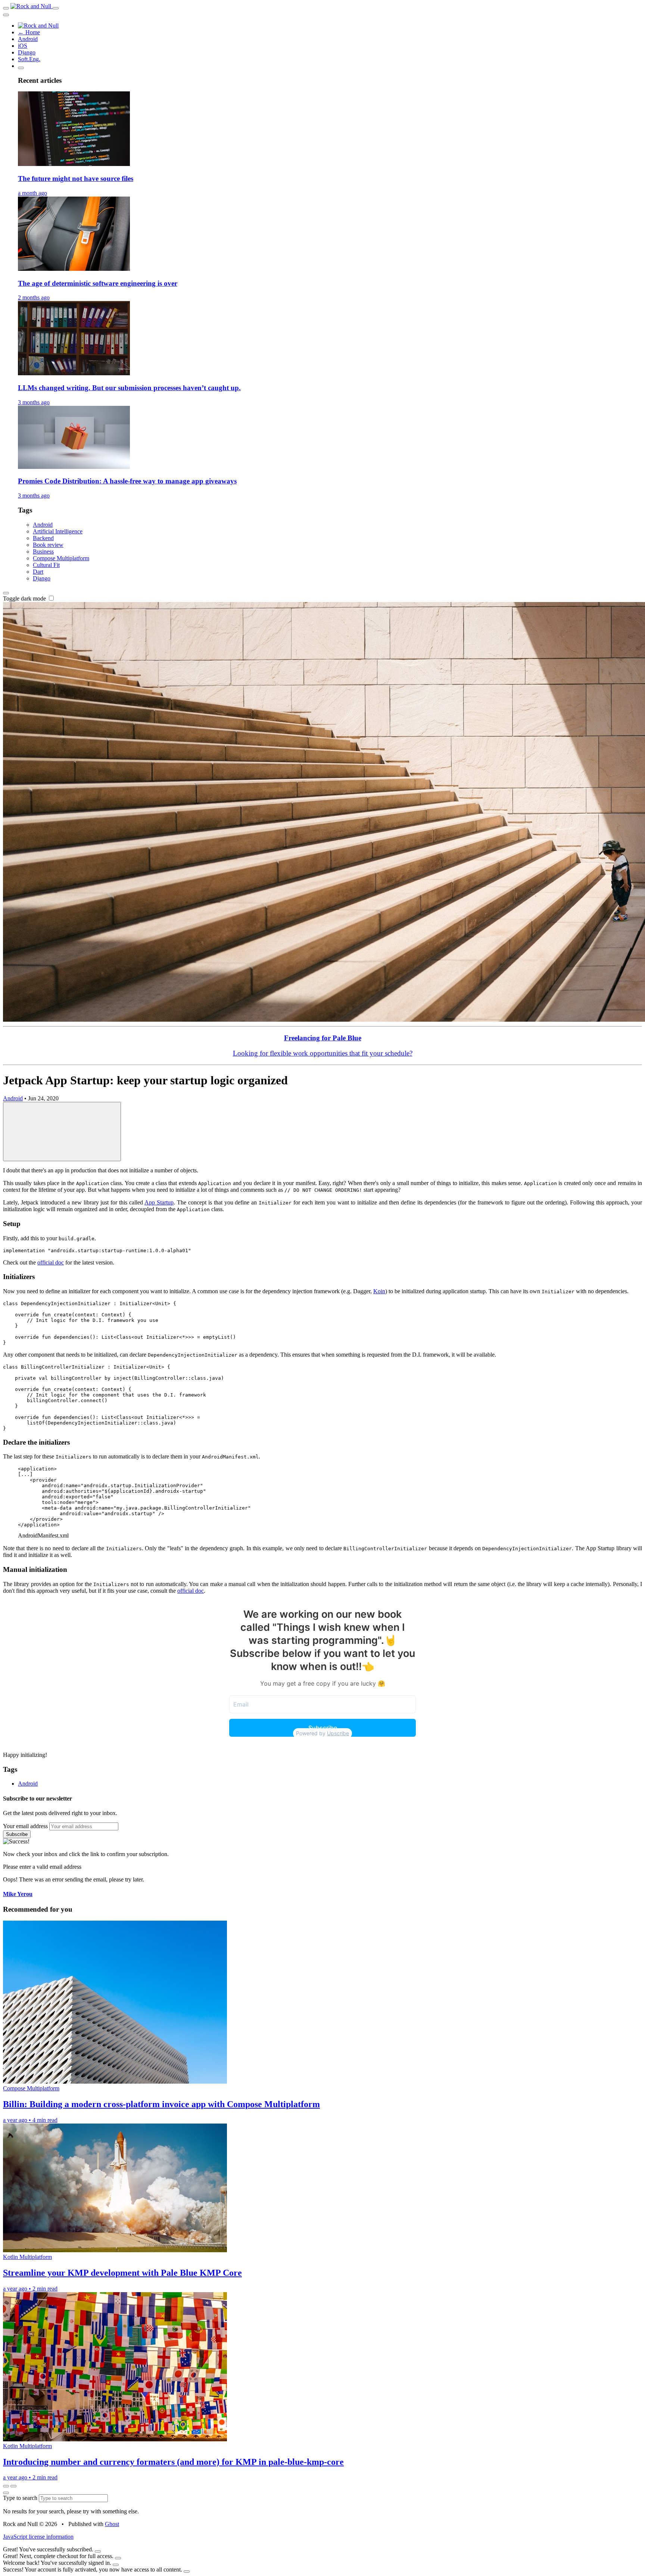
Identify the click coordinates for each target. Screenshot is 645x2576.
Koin (379, 1291)
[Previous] (6, 2486)
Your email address (25, 1826)
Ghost (112, 2524)
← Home (29, 32)
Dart (38, 572)
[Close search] (6, 2493)
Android (28, 39)
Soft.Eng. (29, 59)
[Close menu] (6, 15)
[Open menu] (6, 8)
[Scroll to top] (62, 1132)
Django (27, 52)
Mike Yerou (18, 1894)
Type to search (21, 2498)
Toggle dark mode (25, 598)
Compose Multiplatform (61, 558)
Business (43, 551)
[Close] (98, 2551)
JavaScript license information (38, 2537)
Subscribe (17, 1834)
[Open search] (56, 8)
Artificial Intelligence (58, 531)
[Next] (13, 2486)
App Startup (159, 1202)
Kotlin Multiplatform (27, 2257)
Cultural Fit (46, 565)
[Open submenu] (21, 68)
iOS (23, 46)
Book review (48, 545)
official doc (51, 1262)
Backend (43, 538)
